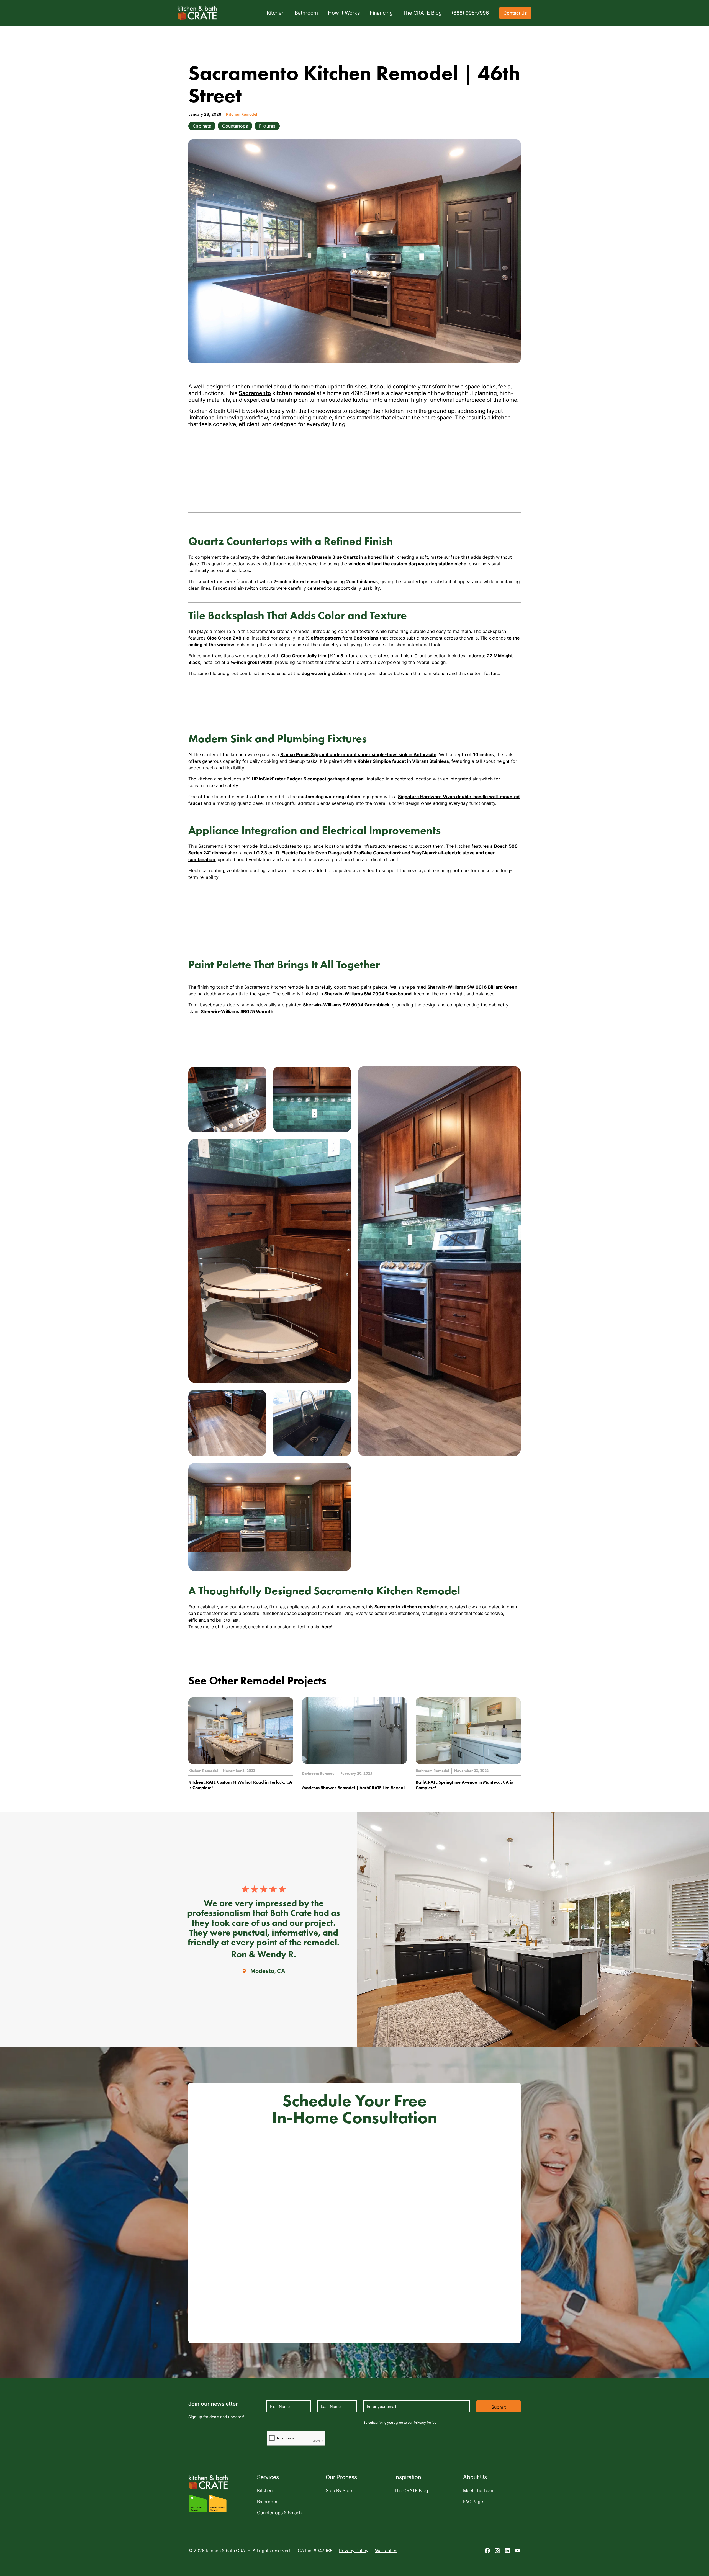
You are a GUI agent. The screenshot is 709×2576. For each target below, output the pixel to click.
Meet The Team (479, 2490)
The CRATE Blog (411, 2490)
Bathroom (267, 2502)
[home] (197, 13)
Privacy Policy (425, 2422)
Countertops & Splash (279, 2513)
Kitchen (265, 2490)
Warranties (386, 2551)
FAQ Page (473, 2502)
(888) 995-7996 (470, 13)
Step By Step (339, 2490)
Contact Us (515, 13)
